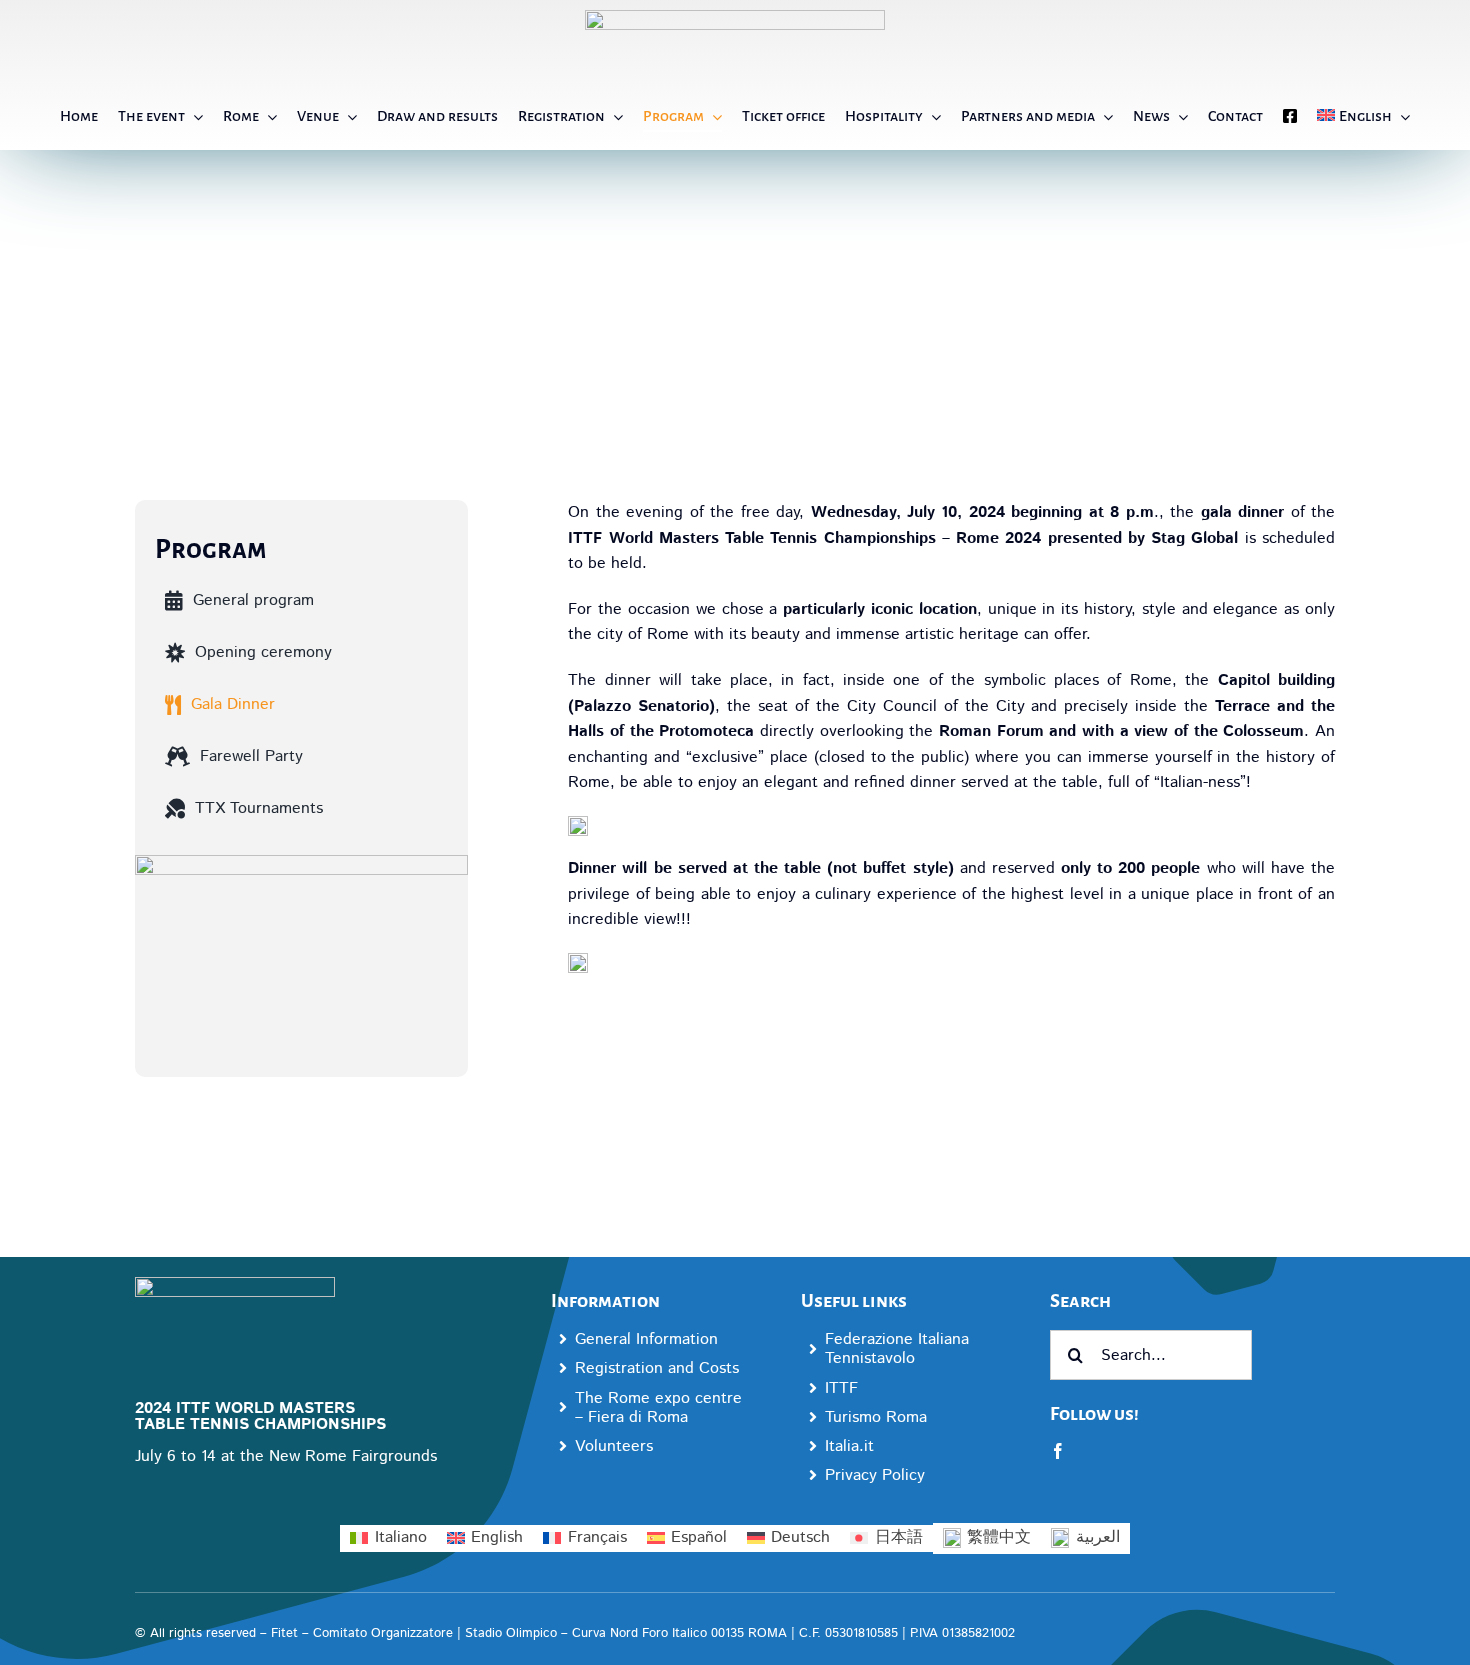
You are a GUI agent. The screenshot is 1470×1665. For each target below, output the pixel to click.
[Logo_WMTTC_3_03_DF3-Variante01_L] (235, 1284)
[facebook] (1058, 1451)
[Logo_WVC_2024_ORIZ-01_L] (735, 17)
